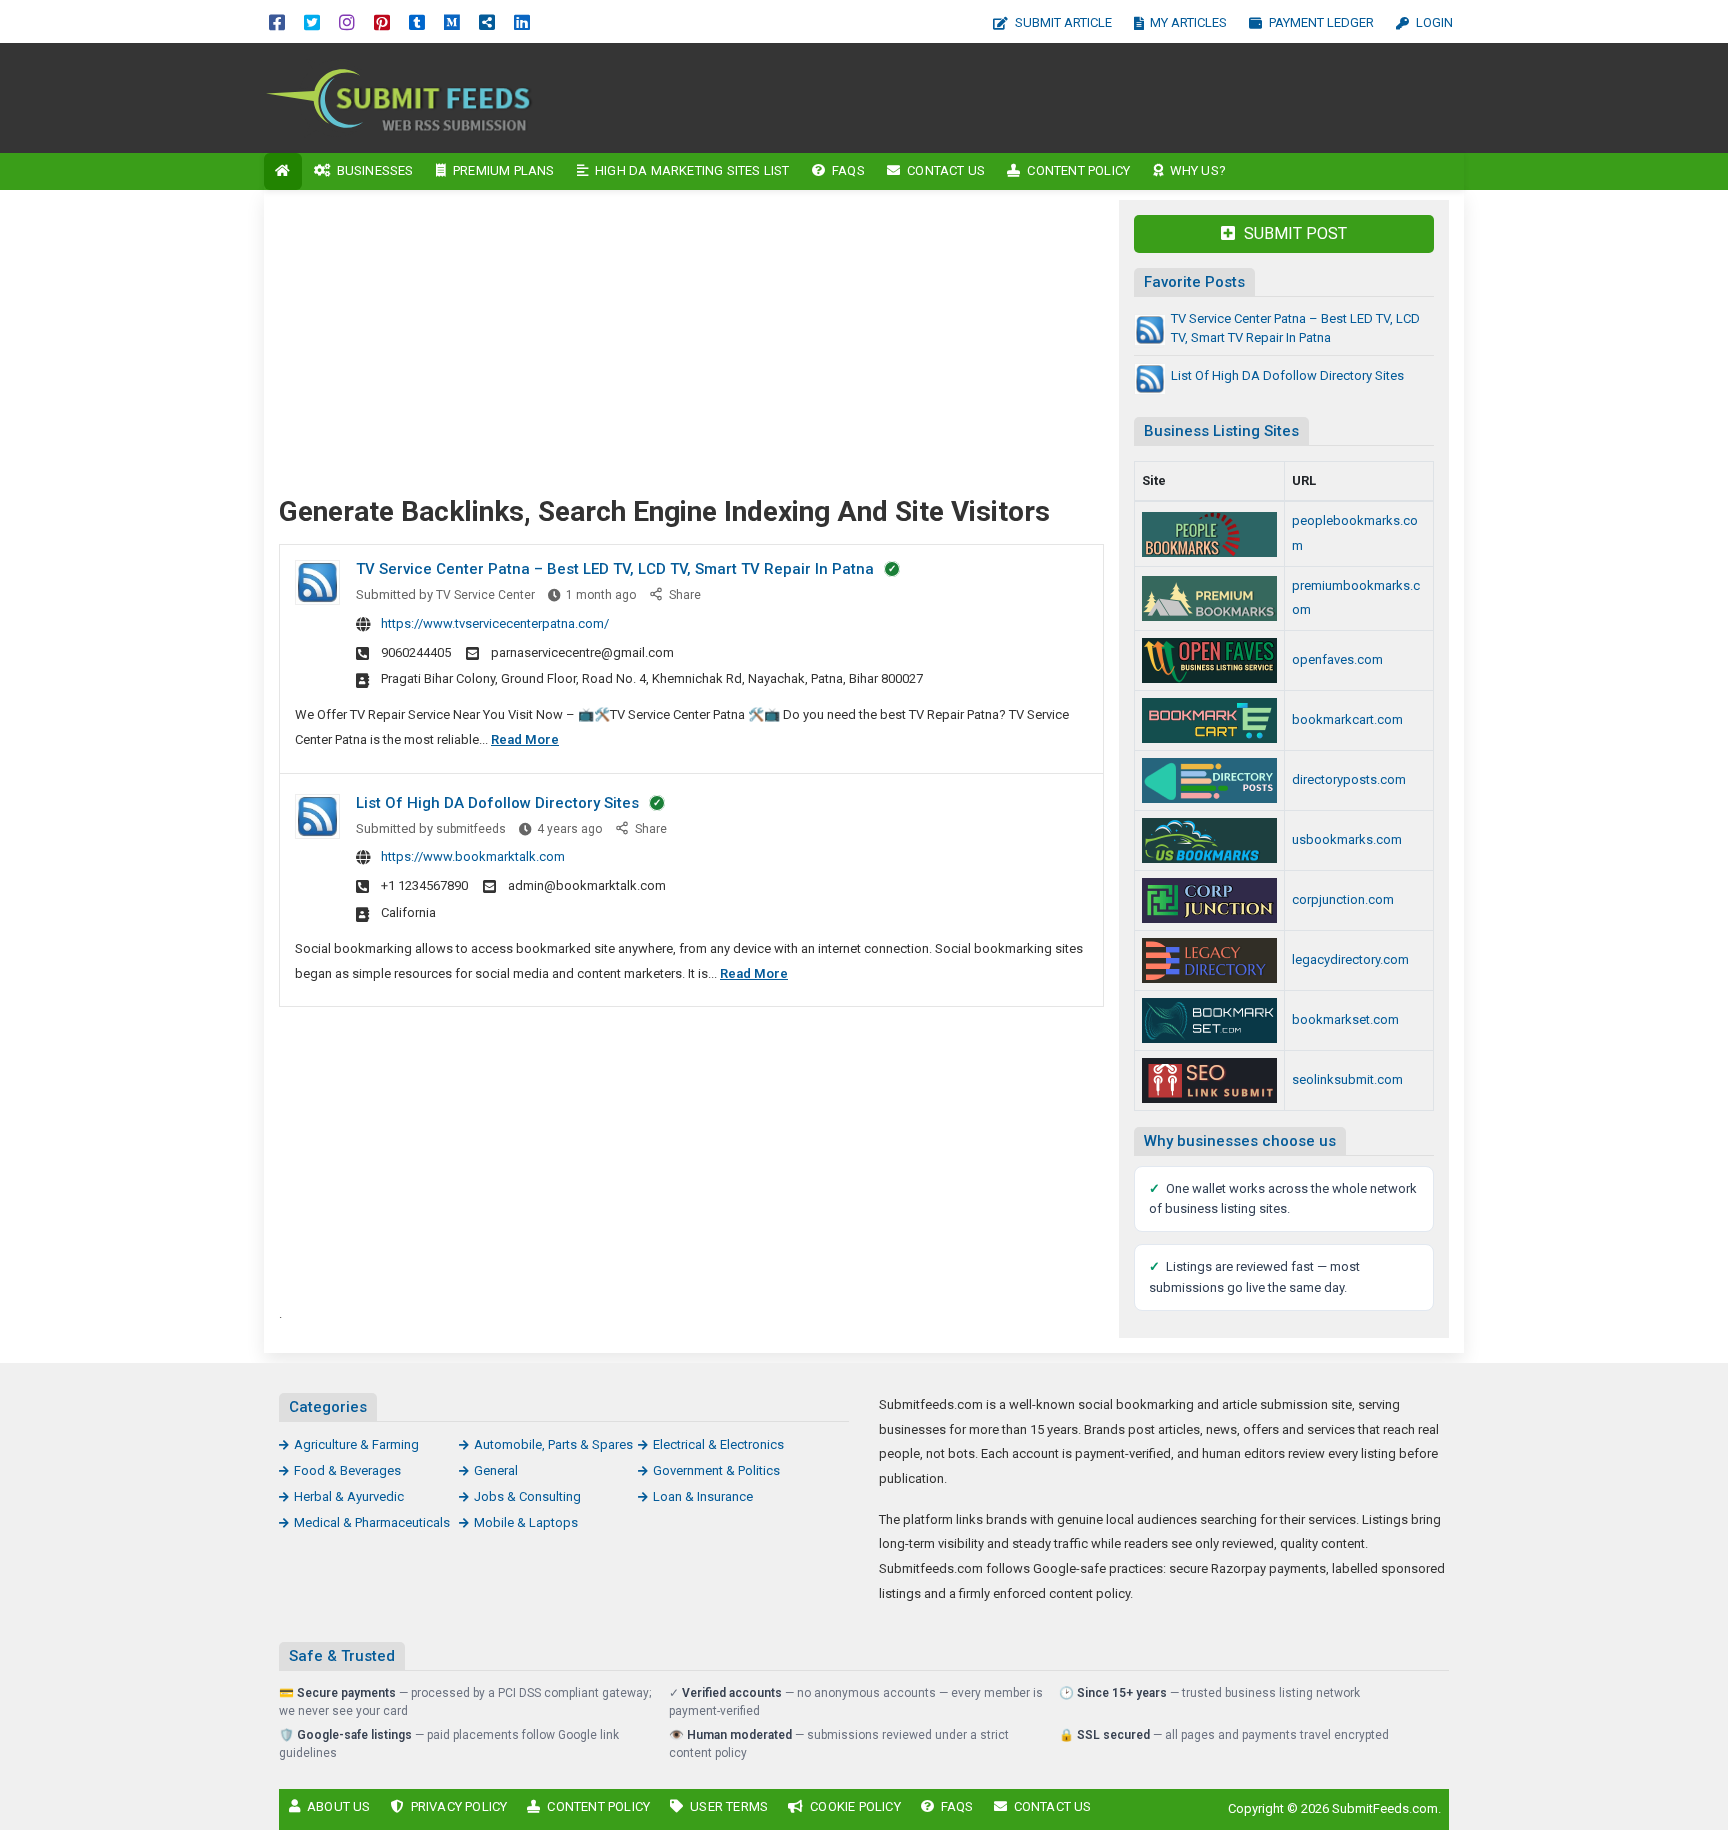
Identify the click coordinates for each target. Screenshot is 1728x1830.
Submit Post (1293, 233)
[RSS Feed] (487, 21)
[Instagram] (347, 21)
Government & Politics (716, 1470)
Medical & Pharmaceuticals (372, 1522)
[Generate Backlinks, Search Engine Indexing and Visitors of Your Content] (399, 96)
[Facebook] (277, 21)
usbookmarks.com (1347, 839)
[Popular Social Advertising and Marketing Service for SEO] (1209, 534)
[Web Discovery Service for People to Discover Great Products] (1209, 900)
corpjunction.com (1343, 899)
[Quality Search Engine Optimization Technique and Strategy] (1209, 1020)
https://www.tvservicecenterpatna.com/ (495, 623)
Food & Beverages (347, 1470)
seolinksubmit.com (1347, 1079)
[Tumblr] (417, 21)
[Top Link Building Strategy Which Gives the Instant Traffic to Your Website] (1209, 960)
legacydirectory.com (1350, 959)
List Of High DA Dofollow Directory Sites (497, 803)
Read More (525, 739)
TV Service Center (485, 595)
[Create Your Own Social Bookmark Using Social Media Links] (1209, 1080)
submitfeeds (471, 829)
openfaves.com (1337, 659)
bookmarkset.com (1345, 1019)
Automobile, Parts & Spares (553, 1444)
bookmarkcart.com (1347, 719)
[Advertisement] (1041, 98)
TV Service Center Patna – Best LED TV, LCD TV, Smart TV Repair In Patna (615, 569)
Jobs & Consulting (527, 1496)
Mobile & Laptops (526, 1522)
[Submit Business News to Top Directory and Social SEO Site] (1209, 780)
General (496, 1470)
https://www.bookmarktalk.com (473, 856)
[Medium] (452, 21)
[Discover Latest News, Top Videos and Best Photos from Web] (1209, 660)
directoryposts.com (1349, 779)
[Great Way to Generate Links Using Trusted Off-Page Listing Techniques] (1209, 840)
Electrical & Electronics (718, 1444)
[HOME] (283, 171)
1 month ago (601, 595)
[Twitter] (312, 21)
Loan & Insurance (703, 1496)
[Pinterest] (382, 21)
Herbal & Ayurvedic (349, 1496)
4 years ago (569, 829)
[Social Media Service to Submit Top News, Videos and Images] (1209, 720)
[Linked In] (522, 21)
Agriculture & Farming (356, 1444)
